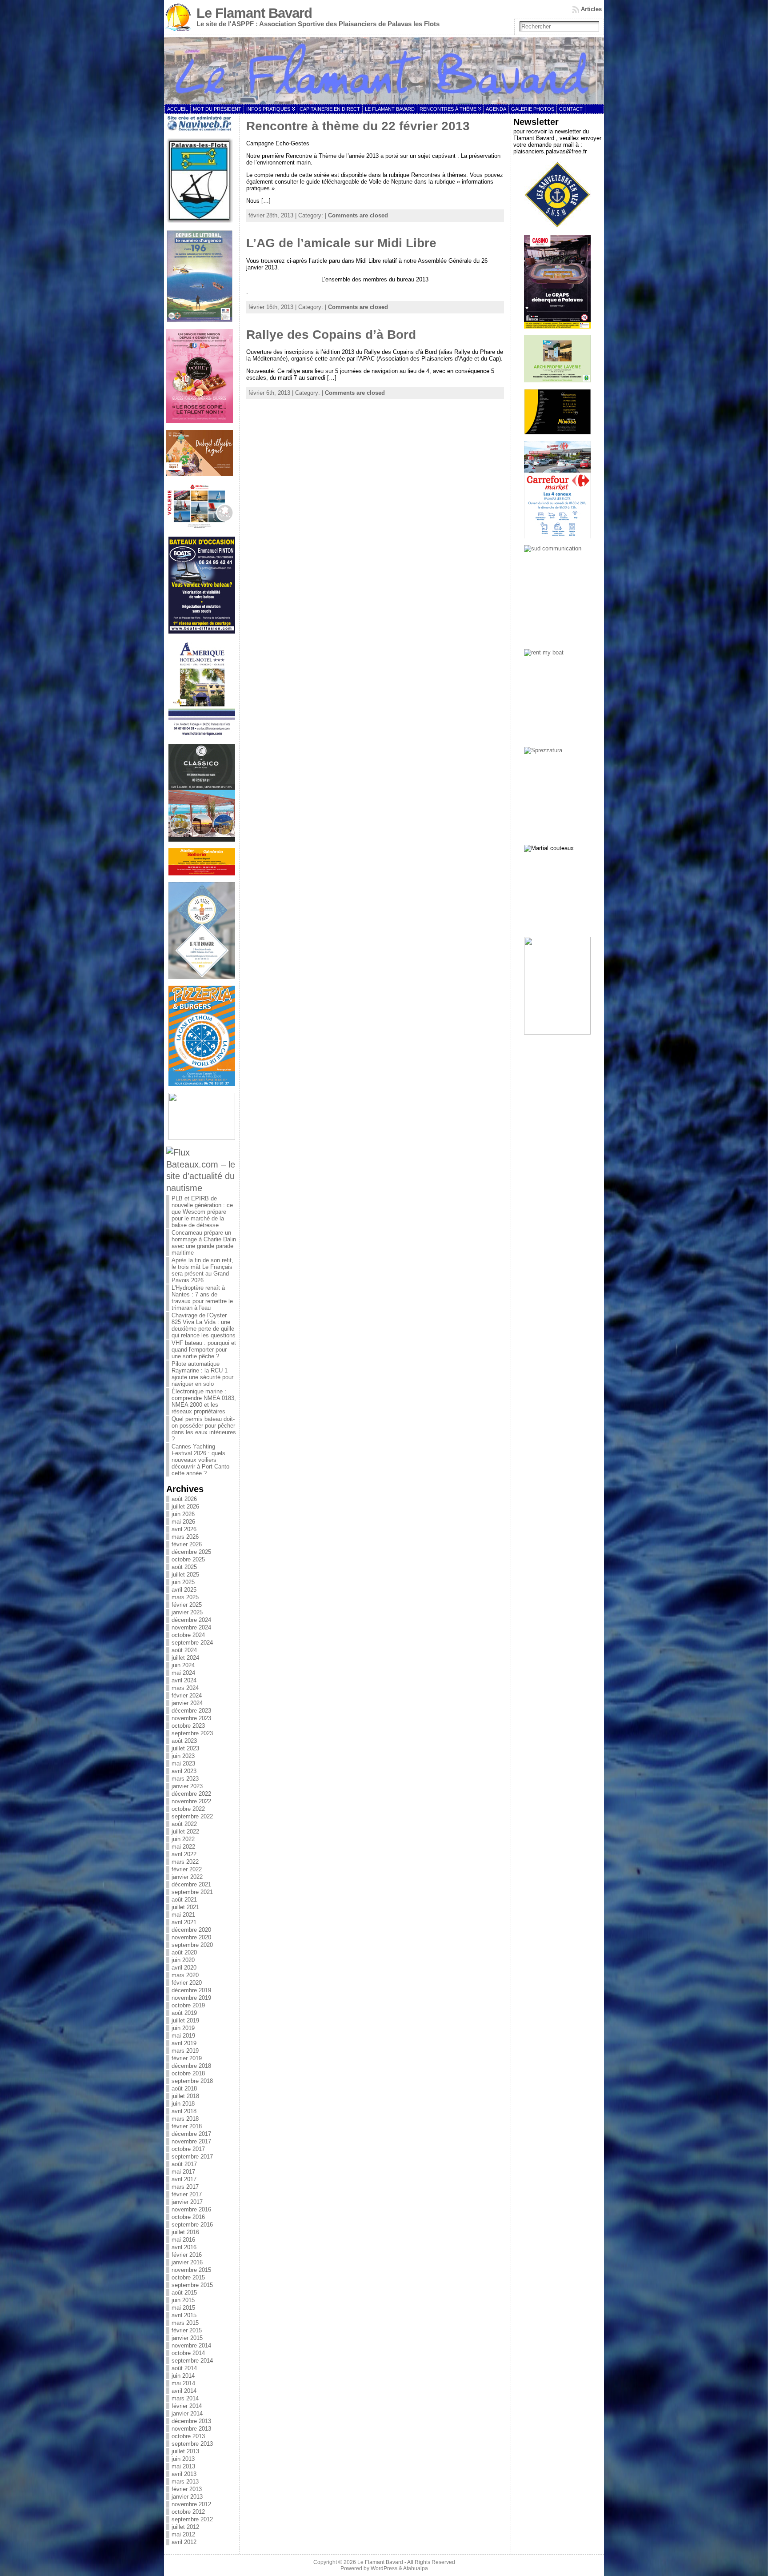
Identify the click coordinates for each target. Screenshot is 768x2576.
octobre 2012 (188, 2512)
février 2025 (187, 1605)
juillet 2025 (185, 1575)
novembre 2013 (191, 2429)
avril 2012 (184, 2542)
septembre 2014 (192, 2361)
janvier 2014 (187, 2413)
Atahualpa (416, 2568)
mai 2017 (183, 2172)
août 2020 (184, 1952)
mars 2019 (185, 2051)
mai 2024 (183, 1673)
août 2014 (184, 2368)
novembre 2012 (191, 2504)
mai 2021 (183, 1915)
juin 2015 (183, 2300)
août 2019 (184, 2013)
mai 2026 (183, 1522)
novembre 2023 (191, 1718)
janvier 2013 (187, 2497)
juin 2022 (183, 1839)
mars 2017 (185, 2187)
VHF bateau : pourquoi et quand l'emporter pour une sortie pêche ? (204, 1350)
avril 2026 (184, 1529)
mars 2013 (185, 2482)
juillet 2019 (185, 2020)
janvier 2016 (187, 2262)
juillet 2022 (185, 1832)
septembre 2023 (192, 1733)
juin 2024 (183, 1665)
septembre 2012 (192, 2519)
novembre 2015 (191, 2270)
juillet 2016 (185, 2232)
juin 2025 (183, 1582)
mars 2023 (185, 1779)
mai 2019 (183, 2036)
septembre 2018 (192, 2081)
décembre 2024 (191, 1620)
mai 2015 (183, 2308)
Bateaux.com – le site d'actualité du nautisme (201, 1176)
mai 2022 (183, 1847)
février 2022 (187, 1869)
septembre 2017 (192, 2157)
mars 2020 (185, 1975)
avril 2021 (184, 1922)
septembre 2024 (192, 1643)
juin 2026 (183, 1514)
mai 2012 (183, 2534)
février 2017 (187, 2194)
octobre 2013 (188, 2436)
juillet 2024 (185, 1658)
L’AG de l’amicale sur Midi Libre (341, 243)
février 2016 (187, 2255)
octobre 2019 (188, 2005)
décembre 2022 (191, 1794)
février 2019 (187, 2058)
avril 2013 (184, 2474)
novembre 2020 (191, 1937)
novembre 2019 (191, 1998)
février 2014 (187, 2406)
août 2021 (184, 1900)
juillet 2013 (185, 2451)
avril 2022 (184, 1854)
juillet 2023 (185, 1748)
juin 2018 (183, 2104)
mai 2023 (183, 1763)
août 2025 (184, 1567)
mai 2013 (183, 2466)
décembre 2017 (191, 2134)
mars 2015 (185, 2323)
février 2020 (187, 1983)
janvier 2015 (187, 2338)
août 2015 (184, 2293)
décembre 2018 (191, 2066)
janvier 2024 (187, 1703)
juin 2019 (183, 2028)
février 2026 (187, 1544)
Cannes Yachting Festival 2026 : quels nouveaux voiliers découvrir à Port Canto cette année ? (200, 1460)
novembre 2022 (191, 1801)
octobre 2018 (188, 2073)
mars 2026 (185, 1537)
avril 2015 (184, 2315)
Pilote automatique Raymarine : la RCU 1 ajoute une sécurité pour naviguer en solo (202, 1374)
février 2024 (187, 1695)
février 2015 (187, 2330)
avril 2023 (184, 1771)
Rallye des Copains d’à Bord (331, 335)
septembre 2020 (192, 1945)
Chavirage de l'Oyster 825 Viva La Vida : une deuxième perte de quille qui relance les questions (204, 1325)
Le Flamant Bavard (254, 13)
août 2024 (184, 1650)
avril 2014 (184, 2391)
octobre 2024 (188, 1635)
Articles (591, 9)
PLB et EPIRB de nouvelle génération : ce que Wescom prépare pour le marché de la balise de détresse (202, 1212)
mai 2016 (183, 2240)
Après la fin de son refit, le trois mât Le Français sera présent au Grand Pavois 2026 (202, 1270)
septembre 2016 (192, 2225)
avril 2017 (184, 2179)
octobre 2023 (188, 1726)
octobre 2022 (188, 1809)
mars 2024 (185, 1688)
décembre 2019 (191, 1990)
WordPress (384, 2568)
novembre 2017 (191, 2141)
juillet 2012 (185, 2527)
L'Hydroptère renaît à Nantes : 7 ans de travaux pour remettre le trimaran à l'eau (202, 1298)
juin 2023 (183, 1756)
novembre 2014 (191, 2345)
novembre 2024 (191, 1627)
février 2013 (187, 2489)
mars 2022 (185, 1862)
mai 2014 (183, 2383)
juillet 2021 (185, 1907)
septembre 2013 (192, 2444)
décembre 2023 (191, 1711)
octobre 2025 (188, 1559)
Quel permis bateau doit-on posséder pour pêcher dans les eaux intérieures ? (204, 1429)
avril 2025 (184, 1590)
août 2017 (184, 2164)
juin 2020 (183, 1960)
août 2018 (184, 2088)
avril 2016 (184, 2247)
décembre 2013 (191, 2421)
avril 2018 (184, 2111)
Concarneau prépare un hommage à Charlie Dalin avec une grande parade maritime (204, 1243)
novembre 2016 (191, 2209)
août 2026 (184, 1499)
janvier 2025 (187, 1612)
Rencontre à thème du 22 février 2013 (358, 126)
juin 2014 (183, 2376)
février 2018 (187, 2126)
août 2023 (184, 1741)
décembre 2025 (191, 1552)
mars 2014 (185, 2398)
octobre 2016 (188, 2217)
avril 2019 (184, 2043)
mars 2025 (185, 1597)
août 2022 (184, 1824)
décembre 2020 (191, 1930)
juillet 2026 (185, 1507)
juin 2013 (183, 2459)
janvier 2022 (187, 1877)
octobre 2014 (188, 2353)
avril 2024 (184, 1680)
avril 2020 (184, 1968)
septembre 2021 (192, 1892)
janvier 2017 (187, 2202)
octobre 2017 (188, 2149)
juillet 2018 (185, 2096)
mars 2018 (185, 2119)
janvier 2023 (187, 1786)
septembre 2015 (192, 2285)
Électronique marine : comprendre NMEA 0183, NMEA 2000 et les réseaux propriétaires (204, 1401)
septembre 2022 (192, 1816)
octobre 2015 (188, 2277)
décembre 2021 (191, 1884)
